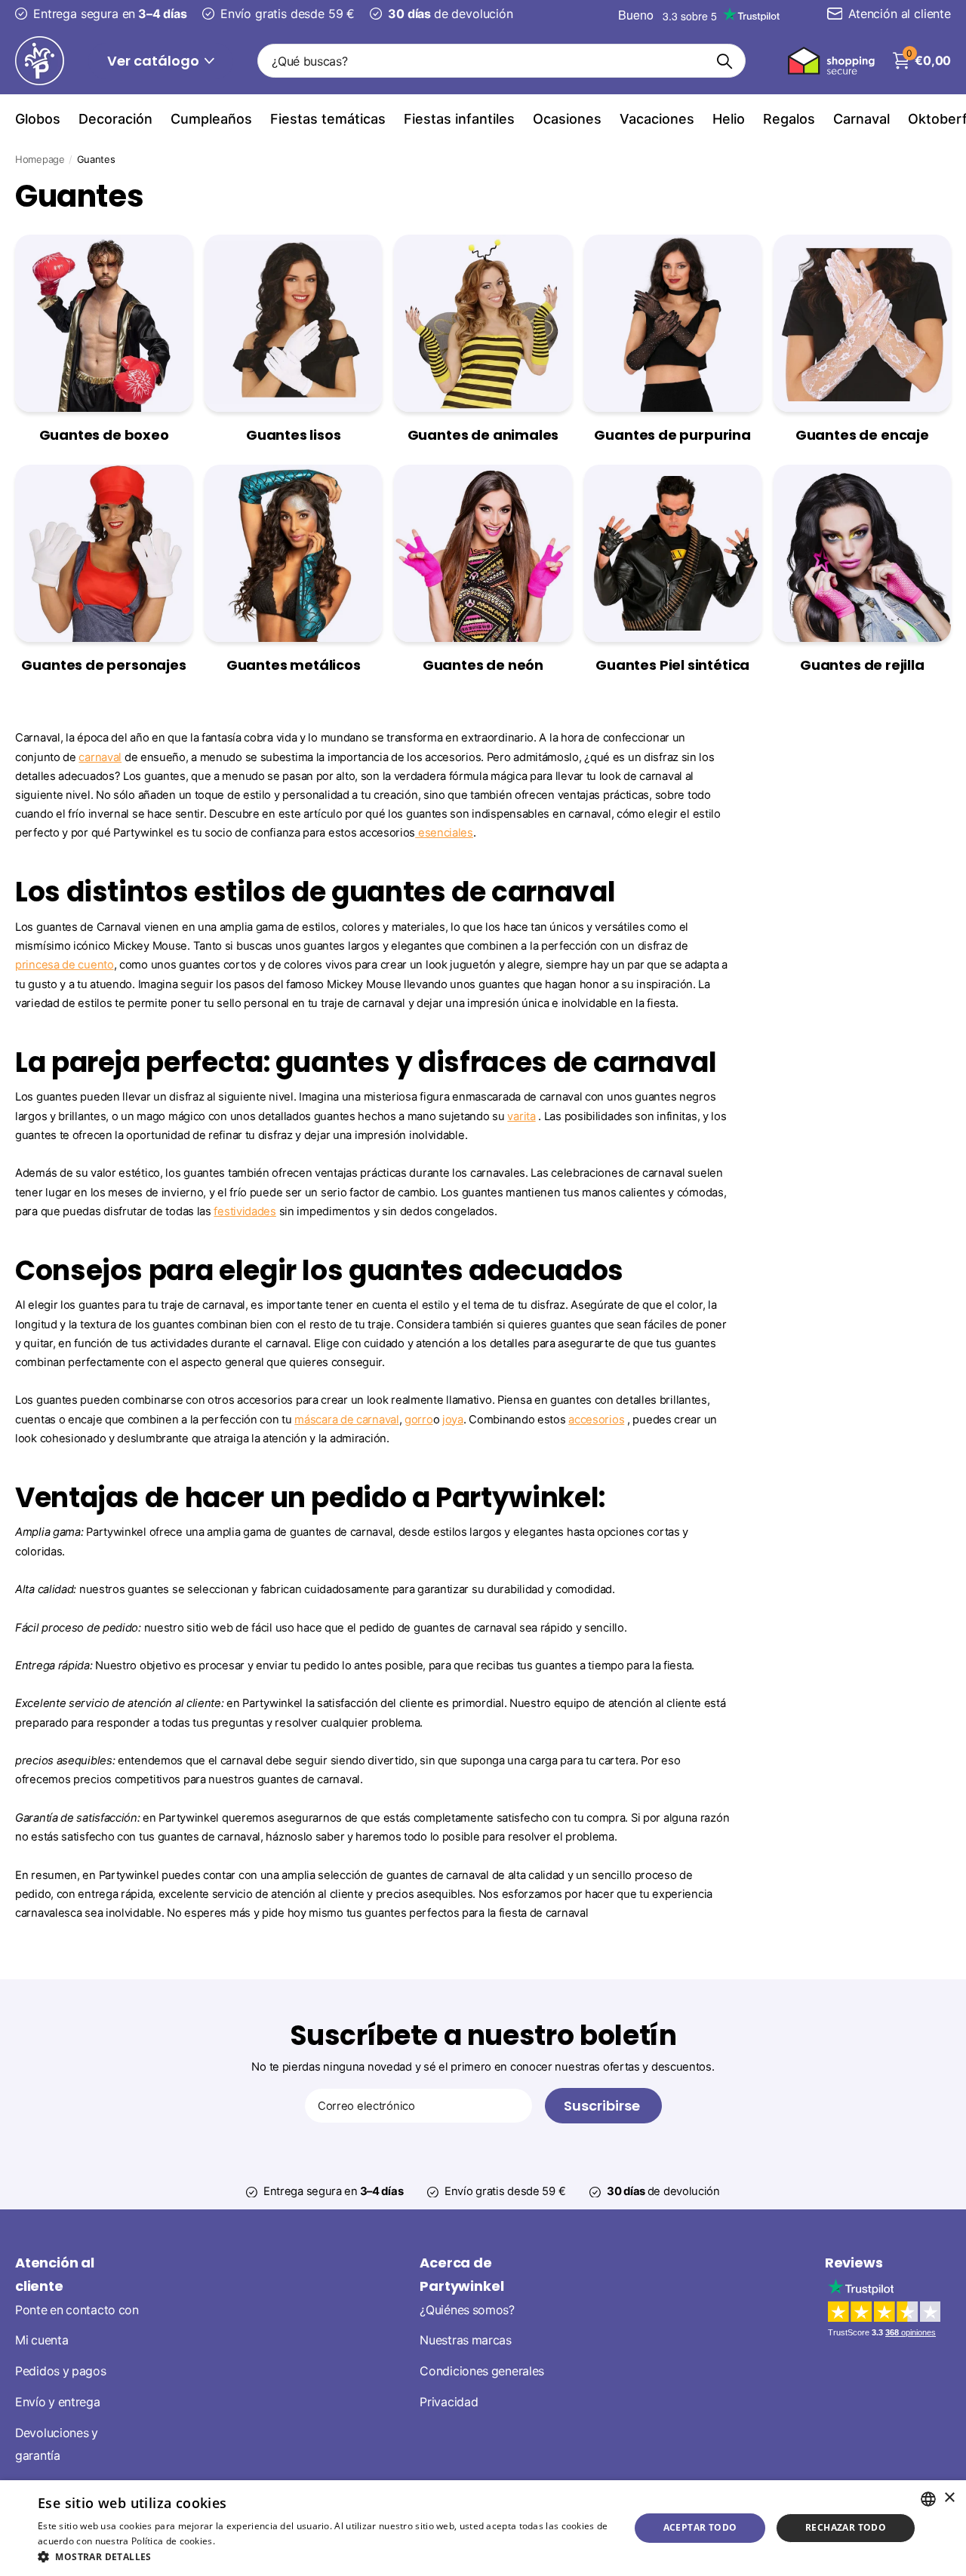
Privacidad (449, 2401)
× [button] (949, 2498)
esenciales (444, 833)
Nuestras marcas (466, 2340)
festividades (245, 1211)
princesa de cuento (65, 965)
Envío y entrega (58, 2401)
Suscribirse (603, 2106)
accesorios (596, 1420)
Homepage (40, 159)
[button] (325, 2557)
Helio (729, 119)
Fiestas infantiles (459, 119)
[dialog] (483, 2528)
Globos (38, 119)
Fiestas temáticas (328, 119)
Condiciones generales (482, 2371)
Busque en (725, 61)
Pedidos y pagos (61, 2371)
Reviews (854, 2263)
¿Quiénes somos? (467, 2309)
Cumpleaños (211, 119)
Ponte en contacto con (77, 2309)
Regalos (789, 119)
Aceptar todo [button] (700, 2527)
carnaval (100, 757)
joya (453, 1420)
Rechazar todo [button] (846, 2527)
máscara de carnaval (346, 1420)
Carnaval (861, 119)
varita (521, 1116)
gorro (419, 1420)
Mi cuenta (42, 2340)
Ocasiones (567, 119)
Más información (255, 2541)
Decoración (115, 119)
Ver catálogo (155, 61)
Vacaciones (657, 119)
